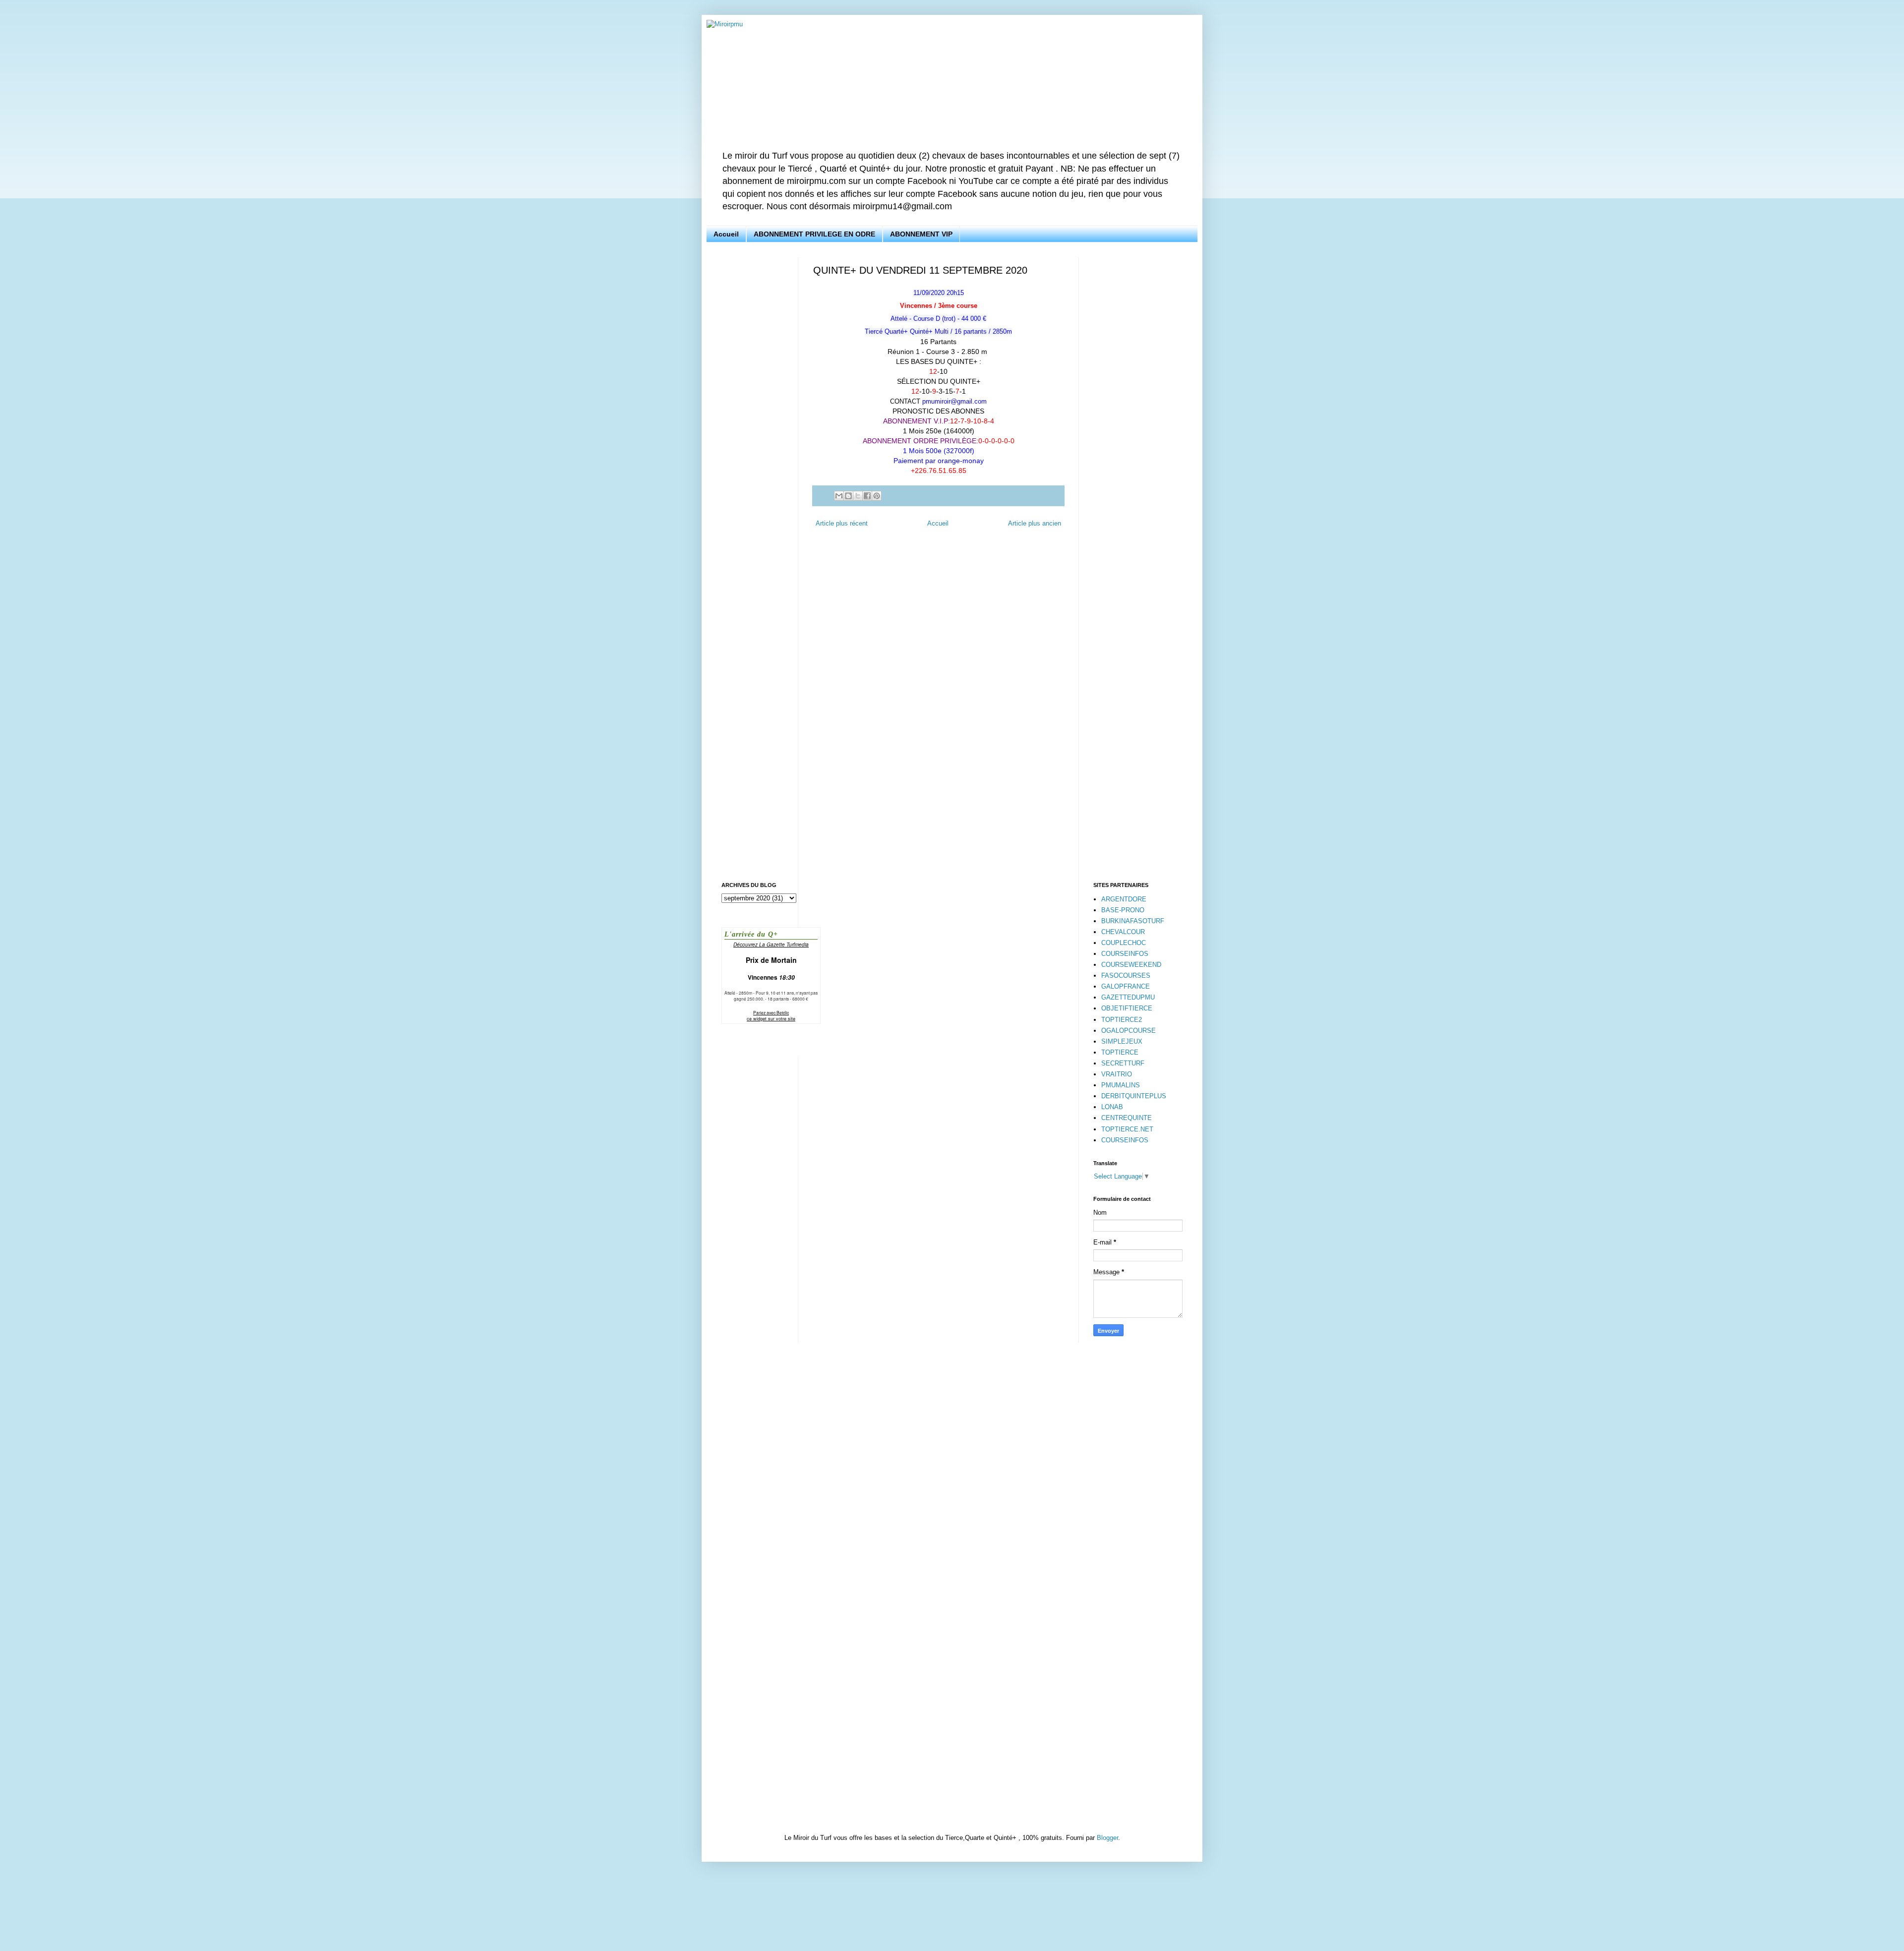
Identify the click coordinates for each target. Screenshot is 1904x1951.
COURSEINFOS (1125, 954)
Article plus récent (842, 523)
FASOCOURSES (1126, 975)
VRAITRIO (1117, 1074)
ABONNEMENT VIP (921, 234)
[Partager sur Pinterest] (877, 496)
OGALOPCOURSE (1129, 1031)
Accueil (726, 234)
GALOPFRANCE (1126, 986)
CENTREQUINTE (1127, 1118)
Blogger (1107, 1838)
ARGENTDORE (1124, 899)
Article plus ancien (1035, 523)
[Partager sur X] (858, 496)
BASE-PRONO (1123, 910)
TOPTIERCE (1120, 1052)
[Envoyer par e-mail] (839, 496)
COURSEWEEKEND (1131, 965)
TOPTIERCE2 (1122, 1020)
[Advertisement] (752, 406)
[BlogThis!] (848, 496)
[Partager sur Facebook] (867, 496)
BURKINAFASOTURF (1133, 921)
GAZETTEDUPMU (1128, 997)
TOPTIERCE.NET (1127, 1129)
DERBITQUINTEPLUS (1134, 1096)
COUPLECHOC (1124, 943)
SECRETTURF (1123, 1063)
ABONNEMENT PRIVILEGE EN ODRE (814, 234)
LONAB (1112, 1107)
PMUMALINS (1121, 1085)
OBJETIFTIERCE (1127, 1008)
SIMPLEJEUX (1122, 1041)
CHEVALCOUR (1123, 932)
